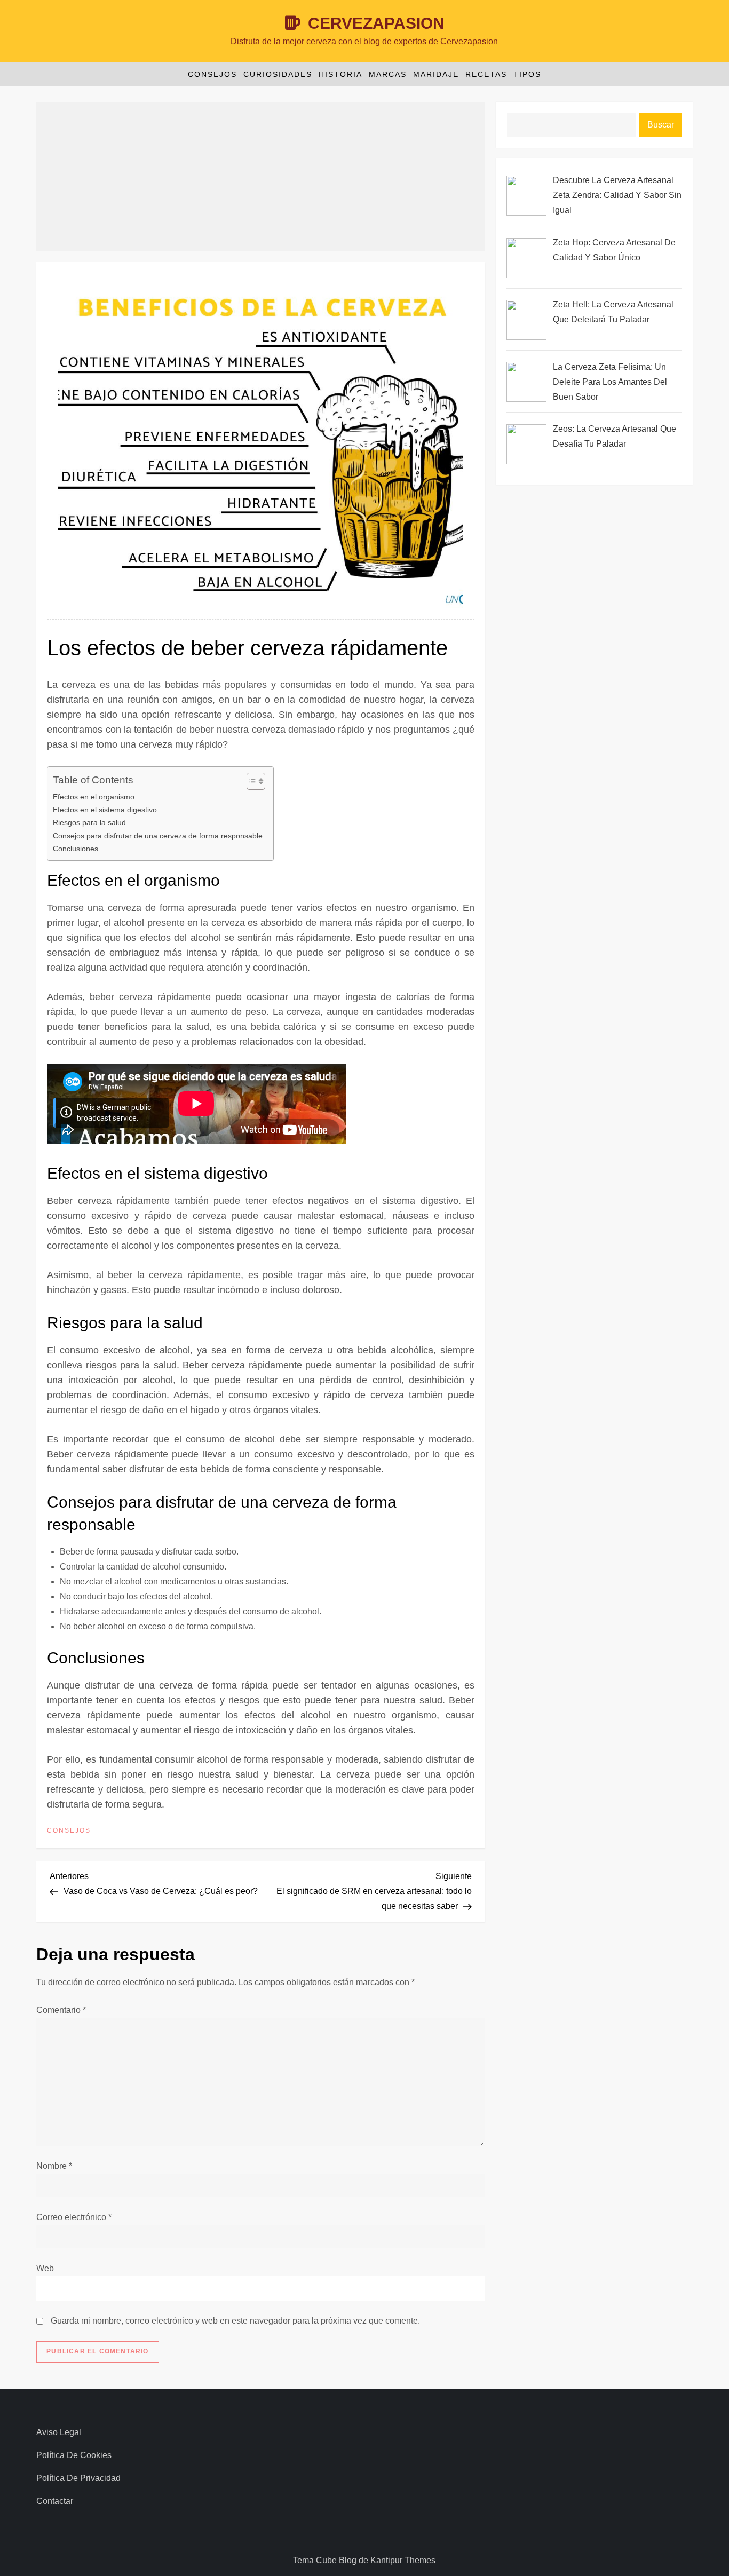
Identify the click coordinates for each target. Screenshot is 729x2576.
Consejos (212, 74)
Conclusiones (76, 849)
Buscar (661, 125)
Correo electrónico (74, 2217)
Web (45, 2268)
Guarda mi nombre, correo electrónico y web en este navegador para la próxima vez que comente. (235, 2321)
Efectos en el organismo (94, 797)
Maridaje (436, 74)
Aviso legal (59, 2432)
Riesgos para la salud (89, 822)
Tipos (527, 74)
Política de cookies (74, 2455)
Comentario (61, 2010)
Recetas (486, 74)
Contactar (55, 2501)
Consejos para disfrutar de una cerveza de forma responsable (158, 836)
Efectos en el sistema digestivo (105, 810)
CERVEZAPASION (376, 23)
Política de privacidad (78, 2478)
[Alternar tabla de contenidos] (251, 781)
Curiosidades (278, 74)
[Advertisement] (261, 177)
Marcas (388, 74)
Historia (340, 74)
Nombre (54, 2166)
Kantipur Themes (403, 2560)
